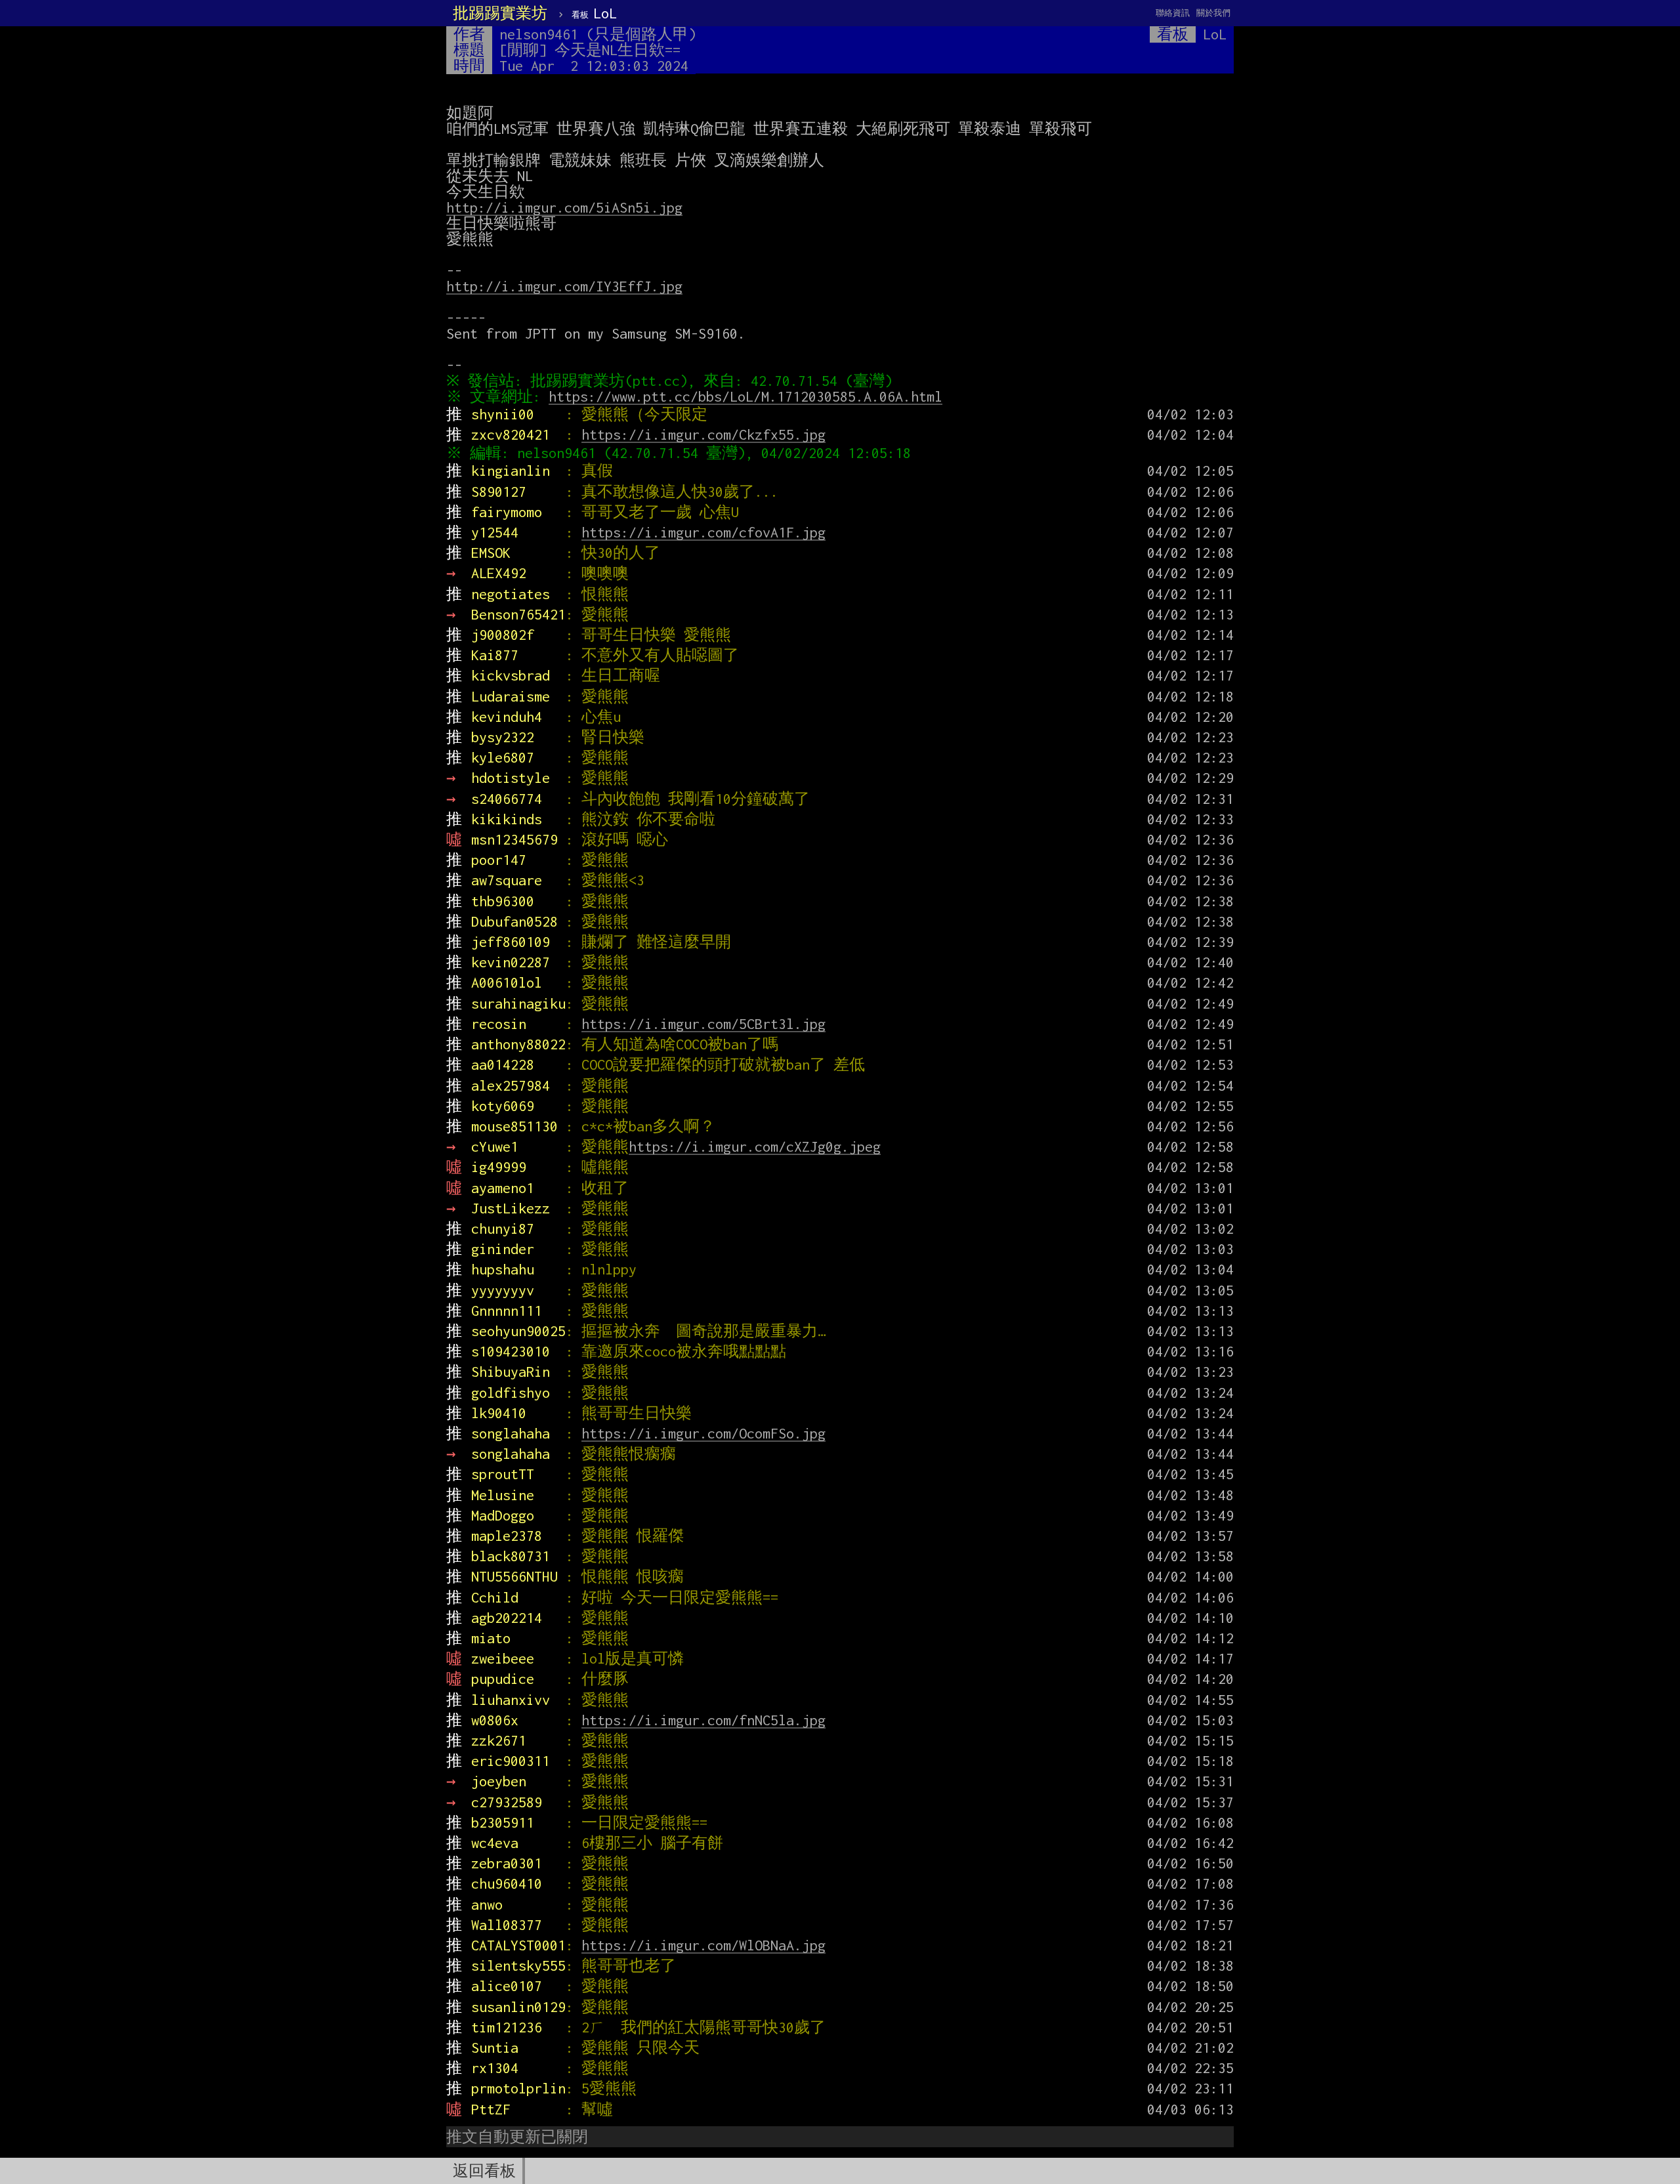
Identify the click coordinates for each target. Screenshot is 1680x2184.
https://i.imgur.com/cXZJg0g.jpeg (755, 1146)
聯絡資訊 (1173, 13)
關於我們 (1213, 13)
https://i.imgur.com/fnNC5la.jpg (703, 1720)
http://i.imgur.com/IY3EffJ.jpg (564, 286)
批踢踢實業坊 (500, 13)
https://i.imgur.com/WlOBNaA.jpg (703, 1945)
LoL (594, 13)
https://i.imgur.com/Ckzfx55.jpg (703, 434)
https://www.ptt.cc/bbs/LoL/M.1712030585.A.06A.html (745, 396)
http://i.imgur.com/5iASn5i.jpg (564, 207)
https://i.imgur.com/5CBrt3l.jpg (703, 1024)
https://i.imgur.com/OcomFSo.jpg (703, 1433)
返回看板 (484, 2171)
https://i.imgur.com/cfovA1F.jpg (703, 532)
